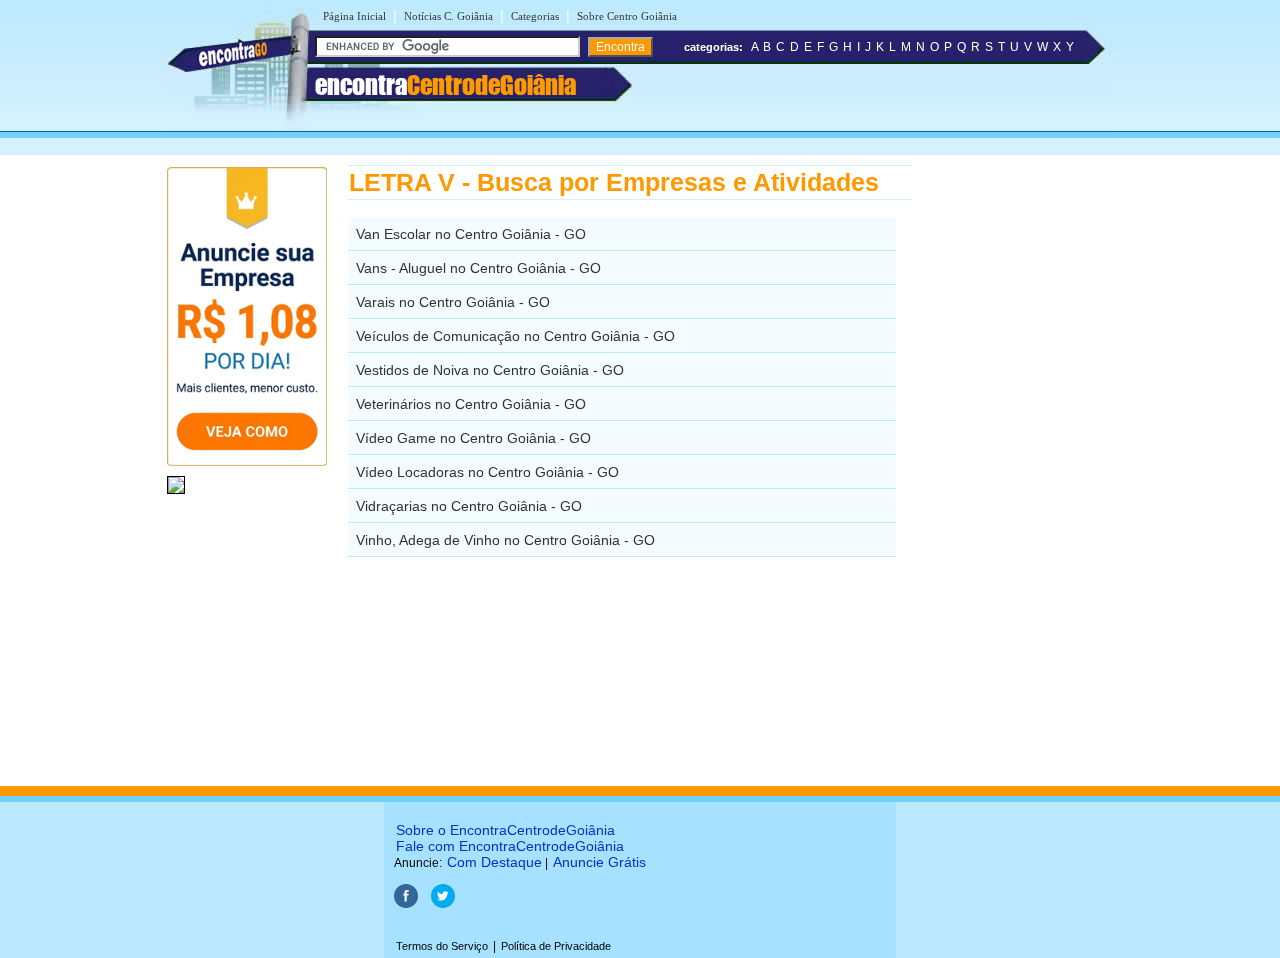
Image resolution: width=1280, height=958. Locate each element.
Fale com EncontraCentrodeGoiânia (510, 846)
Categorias (535, 16)
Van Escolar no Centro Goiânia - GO (471, 234)
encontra (445, 85)
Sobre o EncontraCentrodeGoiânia (505, 830)
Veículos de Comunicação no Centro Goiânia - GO (515, 336)
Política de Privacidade (556, 946)
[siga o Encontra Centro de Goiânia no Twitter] (443, 904)
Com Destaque (494, 862)
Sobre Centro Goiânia (627, 16)
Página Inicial (354, 16)
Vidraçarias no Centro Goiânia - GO (469, 506)
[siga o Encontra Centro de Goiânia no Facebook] (406, 904)
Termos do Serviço (442, 946)
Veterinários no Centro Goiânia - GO (471, 404)
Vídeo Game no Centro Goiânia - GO (473, 438)
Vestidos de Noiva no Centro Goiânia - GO (490, 370)
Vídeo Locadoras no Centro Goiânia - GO (487, 472)
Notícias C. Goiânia (448, 16)
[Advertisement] (1015, 465)
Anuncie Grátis (599, 862)
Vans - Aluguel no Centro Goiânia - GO (478, 268)
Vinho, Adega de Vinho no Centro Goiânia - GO (505, 540)
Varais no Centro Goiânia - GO (453, 302)
